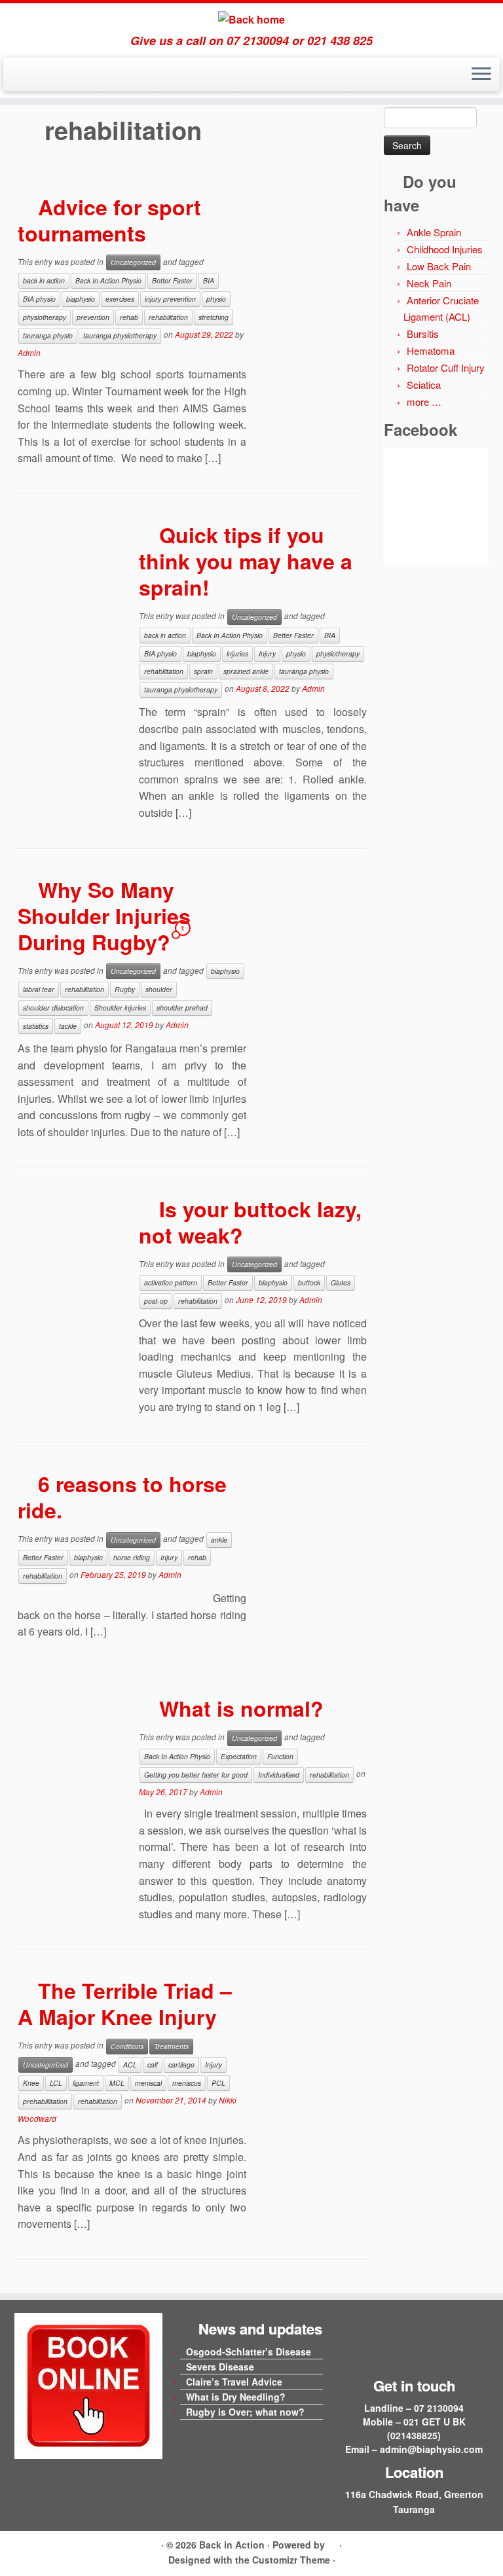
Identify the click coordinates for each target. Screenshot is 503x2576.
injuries (237, 653)
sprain (203, 671)
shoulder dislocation (53, 1008)
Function (280, 1756)
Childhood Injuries (445, 249)
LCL (56, 2083)
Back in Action (232, 2545)
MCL (117, 2083)
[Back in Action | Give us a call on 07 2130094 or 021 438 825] (251, 19)
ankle (219, 1540)
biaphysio (81, 299)
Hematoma (431, 350)
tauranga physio (48, 335)
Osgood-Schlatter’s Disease (249, 2352)
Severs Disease (220, 2367)
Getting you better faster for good (196, 1775)
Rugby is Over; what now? (245, 2412)
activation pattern (171, 1282)
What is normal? (241, 1708)
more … (424, 402)
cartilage (181, 2065)
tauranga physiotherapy (120, 335)
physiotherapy (45, 317)
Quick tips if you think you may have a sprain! (246, 561)
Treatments (171, 2046)
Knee (31, 2083)
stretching (214, 317)
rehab (129, 317)
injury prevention (170, 299)
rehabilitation (168, 317)
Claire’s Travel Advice (234, 2382)
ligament (86, 2083)
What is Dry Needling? (236, 2397)
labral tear (39, 989)
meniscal (148, 2083)
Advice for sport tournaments (109, 220)
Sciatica (424, 385)
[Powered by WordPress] (332, 2543)
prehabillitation (45, 2101)
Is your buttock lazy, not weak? (250, 1222)
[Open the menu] (481, 75)
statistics (36, 1026)
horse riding (132, 1557)
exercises (120, 299)
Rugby (125, 989)
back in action (44, 280)
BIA (209, 280)
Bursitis (423, 333)
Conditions (127, 2046)
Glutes (341, 1282)
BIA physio (39, 299)
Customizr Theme (291, 2560)
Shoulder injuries (120, 1008)
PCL (218, 2083)
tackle (68, 1026)
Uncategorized (133, 262)
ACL (130, 2065)
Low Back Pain (439, 266)
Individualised (279, 1775)
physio (216, 299)
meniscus (187, 2083)
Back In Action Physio (108, 280)
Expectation (239, 1756)
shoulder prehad (182, 1008)
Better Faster (172, 280)
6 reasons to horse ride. (122, 1497)
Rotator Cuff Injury (446, 367)
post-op (156, 1301)
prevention (93, 317)
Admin (29, 352)
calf (153, 2065)
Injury (267, 653)
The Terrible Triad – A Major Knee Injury (125, 2003)
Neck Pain (429, 283)
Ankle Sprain (434, 232)
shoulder (159, 989)
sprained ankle (246, 671)
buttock (309, 1282)
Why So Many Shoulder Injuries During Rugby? (104, 916)
